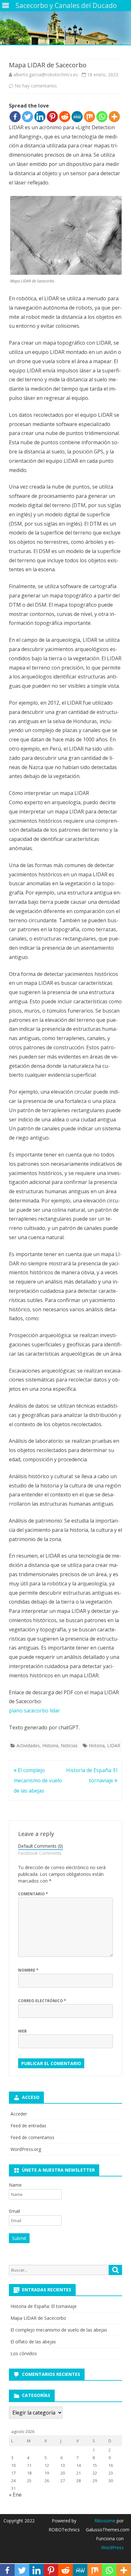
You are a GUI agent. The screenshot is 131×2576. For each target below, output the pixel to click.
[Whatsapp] (102, 117)
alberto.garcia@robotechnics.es (46, 75)
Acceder (19, 2114)
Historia (50, 1745)
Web (22, 2031)
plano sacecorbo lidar (34, 1711)
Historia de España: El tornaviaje (44, 2306)
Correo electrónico (42, 2001)
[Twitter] (28, 117)
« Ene (15, 2495)
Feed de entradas (28, 2126)
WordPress (112, 2547)
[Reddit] (65, 117)
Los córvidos (24, 2353)
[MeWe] (77, 117)
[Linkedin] (40, 117)
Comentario (33, 1894)
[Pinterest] (52, 117)
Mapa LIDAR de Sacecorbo (38, 2318)
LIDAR (114, 1745)
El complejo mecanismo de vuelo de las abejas (38, 1780)
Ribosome (105, 2521)
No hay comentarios (36, 86)
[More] (114, 117)
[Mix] (90, 117)
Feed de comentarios (32, 2137)
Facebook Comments (40, 1853)
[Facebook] (15, 117)
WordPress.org (26, 2149)
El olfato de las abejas (33, 2342)
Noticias (69, 1745)
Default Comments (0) (41, 1846)
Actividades (28, 1745)
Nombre (28, 1970)
